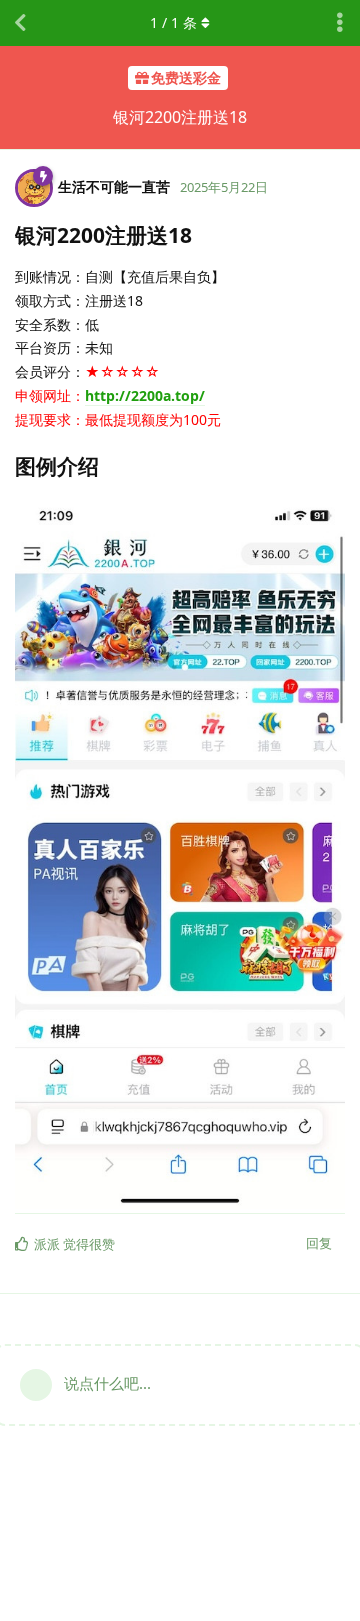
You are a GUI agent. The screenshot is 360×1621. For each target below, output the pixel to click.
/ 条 (173, 22)
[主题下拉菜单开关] (340, 23)
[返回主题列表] (20, 23)
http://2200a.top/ (145, 395)
